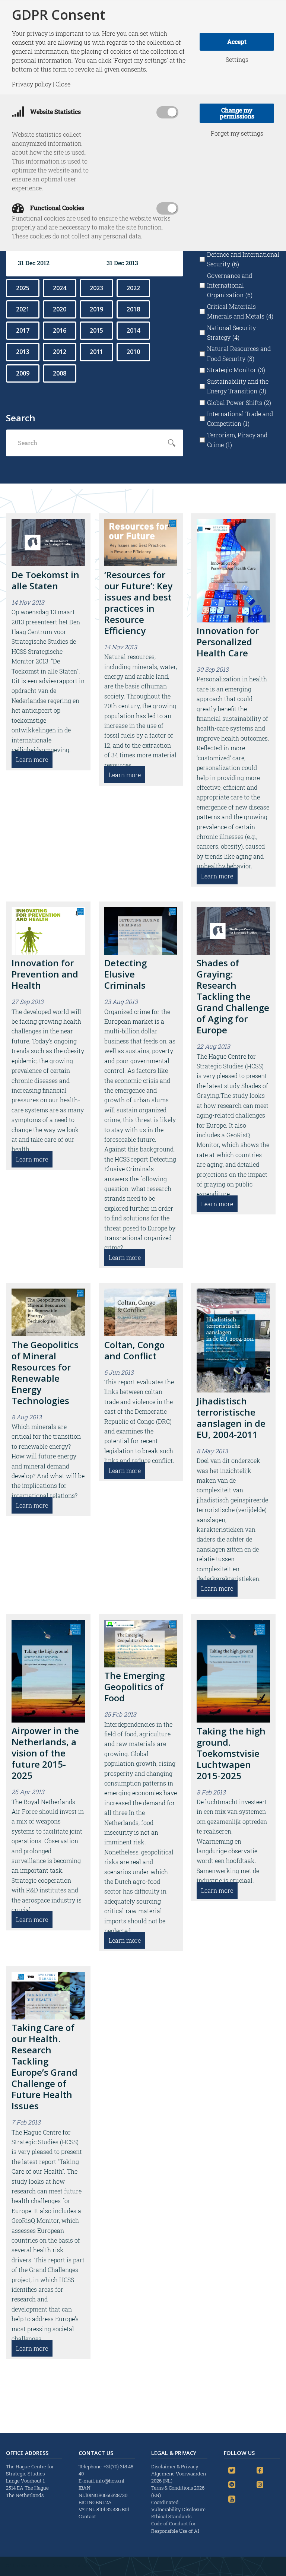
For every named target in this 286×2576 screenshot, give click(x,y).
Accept (237, 42)
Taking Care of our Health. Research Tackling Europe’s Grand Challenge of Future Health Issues (45, 2067)
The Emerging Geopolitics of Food (134, 1687)
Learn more (32, 759)
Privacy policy (32, 84)
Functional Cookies (56, 208)
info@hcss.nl (110, 2481)
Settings (237, 60)
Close (63, 84)
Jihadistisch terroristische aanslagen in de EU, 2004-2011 (231, 1418)
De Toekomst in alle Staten (45, 580)
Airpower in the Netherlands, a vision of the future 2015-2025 (45, 1753)
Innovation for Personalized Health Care (228, 642)
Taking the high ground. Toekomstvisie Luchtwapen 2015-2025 (231, 1753)
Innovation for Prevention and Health (45, 974)
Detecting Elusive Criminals (125, 974)
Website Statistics (55, 112)
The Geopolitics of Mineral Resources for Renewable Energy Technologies (45, 1373)
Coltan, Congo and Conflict (134, 1350)
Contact (87, 2516)
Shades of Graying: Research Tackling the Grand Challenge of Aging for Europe (233, 996)
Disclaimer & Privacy (175, 2466)
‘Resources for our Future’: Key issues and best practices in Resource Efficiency (138, 603)
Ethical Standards (171, 2516)
